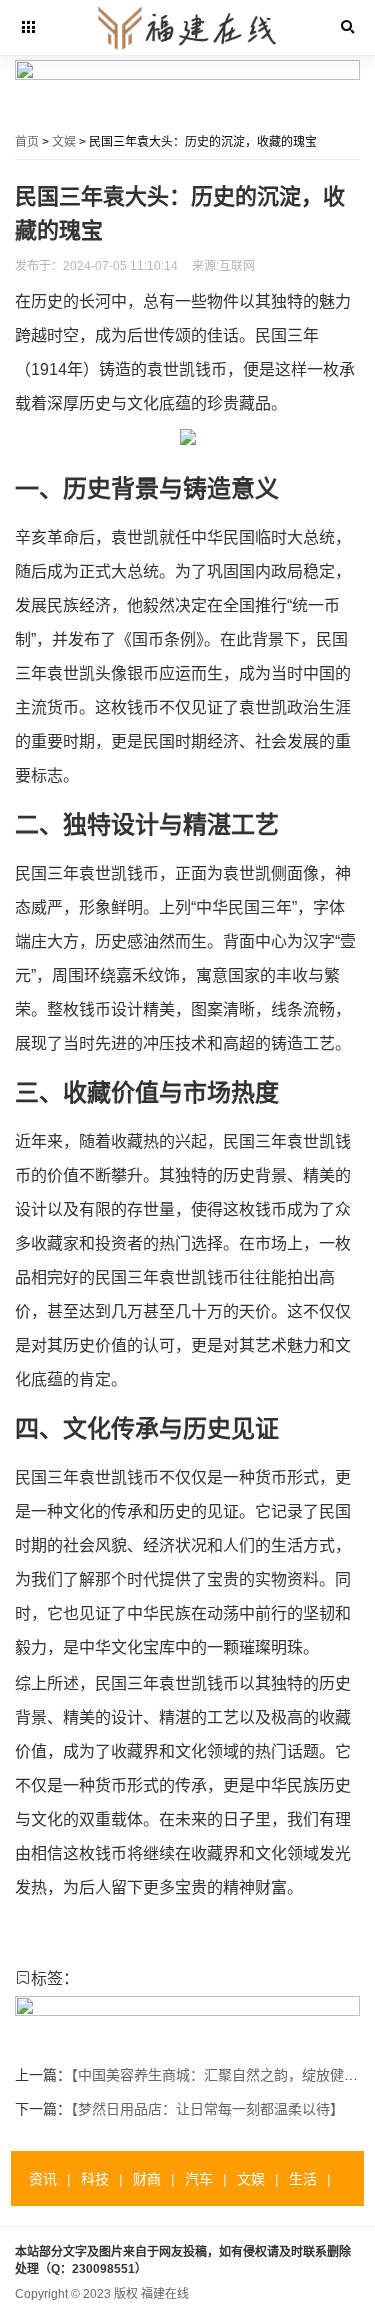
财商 (147, 2179)
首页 (27, 142)
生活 (303, 2179)
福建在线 (165, 2294)
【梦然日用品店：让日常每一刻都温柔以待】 (207, 2109)
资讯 (43, 2179)
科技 (95, 2179)
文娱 (64, 142)
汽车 (199, 2179)
